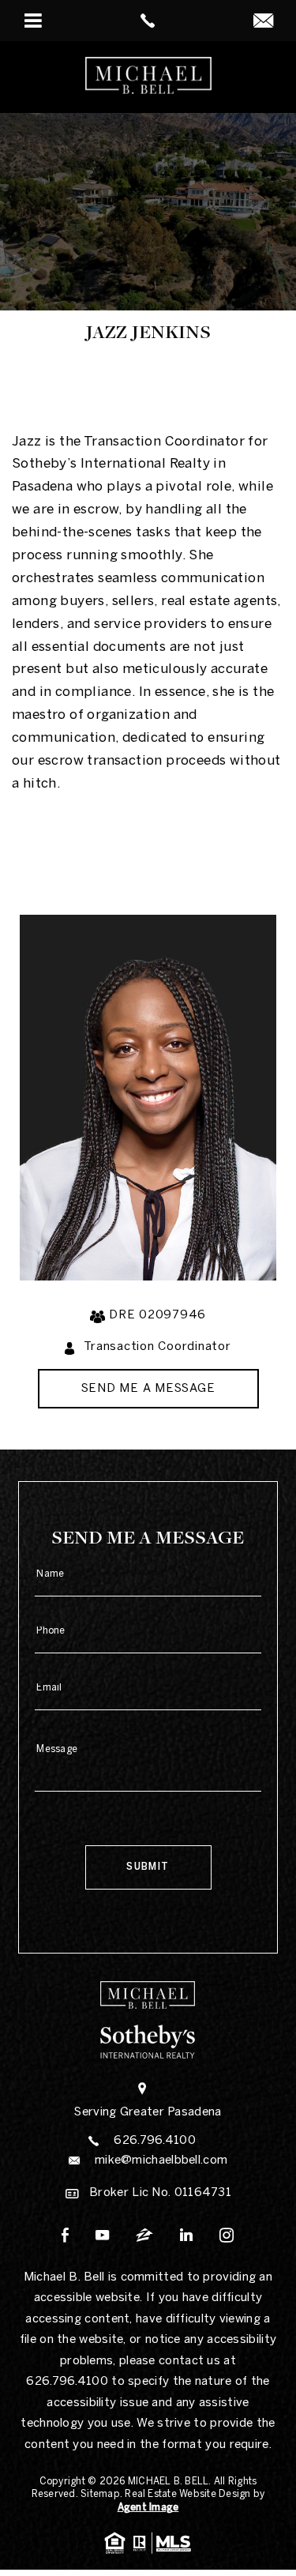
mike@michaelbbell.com (161, 2160)
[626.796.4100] (148, 21)
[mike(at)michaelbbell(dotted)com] (263, 23)
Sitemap (100, 2494)
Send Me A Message (148, 1389)
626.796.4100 (155, 2141)
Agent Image (148, 2508)
